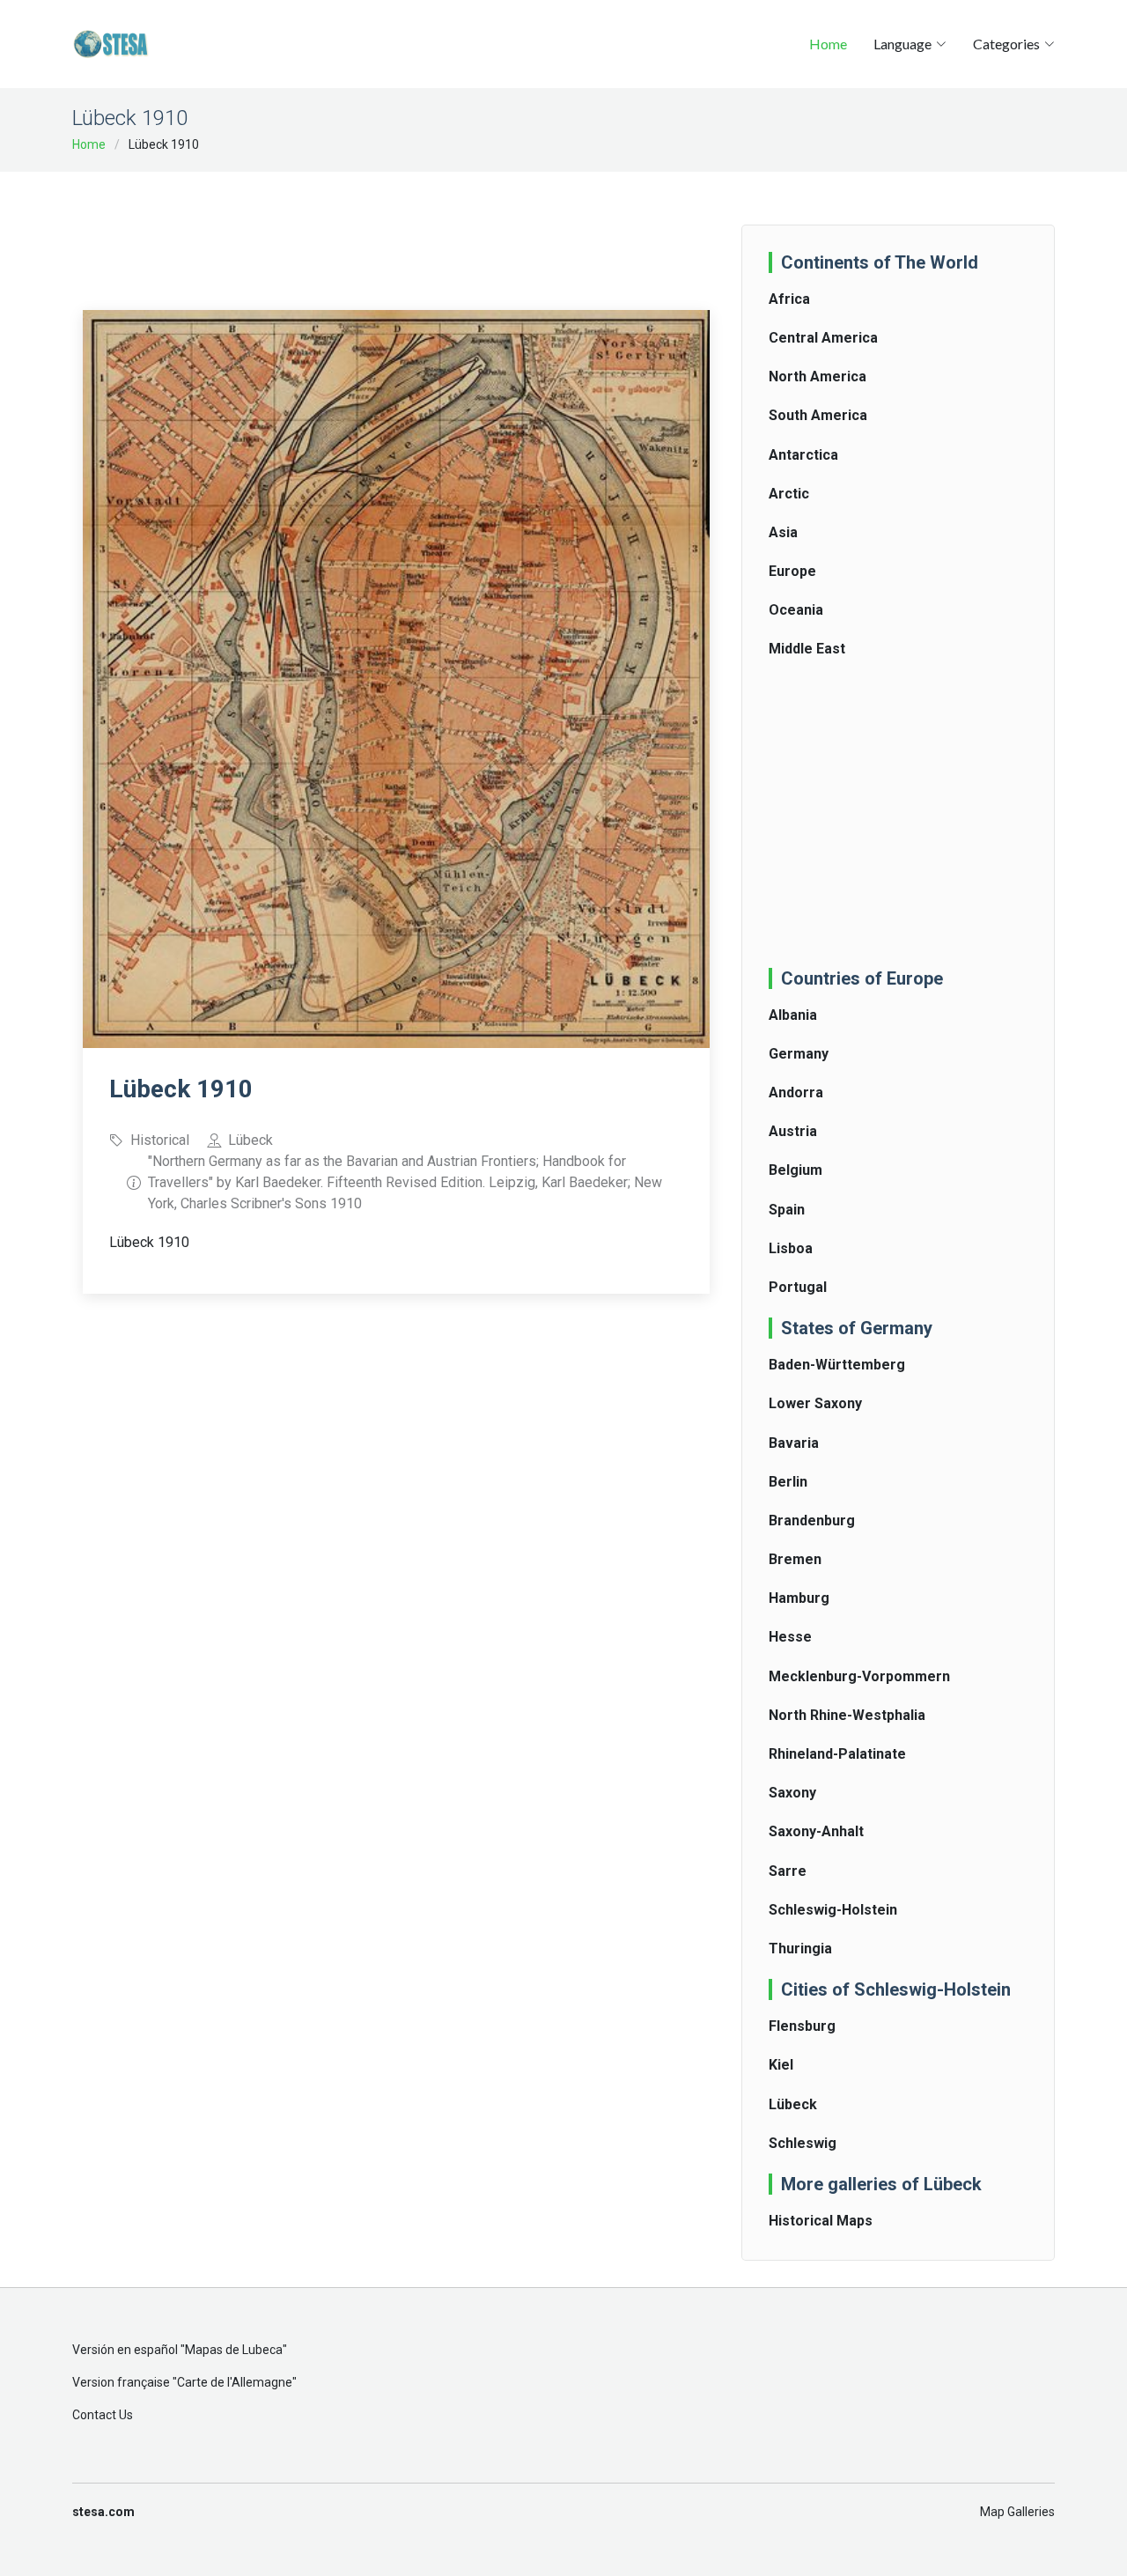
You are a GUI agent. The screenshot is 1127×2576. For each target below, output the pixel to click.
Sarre (788, 1871)
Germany (799, 1054)
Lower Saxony (815, 1403)
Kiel (781, 2065)
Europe (792, 571)
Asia (783, 532)
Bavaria (794, 1443)
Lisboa (791, 1248)
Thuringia (800, 1949)
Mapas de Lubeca (234, 2350)
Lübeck (793, 2104)
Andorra (796, 1092)
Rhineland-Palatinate (837, 1754)
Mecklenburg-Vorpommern (859, 1676)
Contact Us (103, 2415)
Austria (793, 1131)
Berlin (788, 1482)
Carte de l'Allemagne (235, 2382)
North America (818, 376)
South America (818, 415)
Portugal (798, 1287)
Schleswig (803, 2143)
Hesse (790, 1637)
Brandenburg (812, 1521)
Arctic (789, 494)
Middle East (807, 649)
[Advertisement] (403, 229)
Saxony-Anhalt (816, 1831)
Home (828, 44)
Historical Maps (821, 2221)
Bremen (795, 1559)
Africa (789, 299)
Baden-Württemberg (837, 1365)
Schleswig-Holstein (833, 1910)
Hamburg (799, 1598)
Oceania (796, 610)
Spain (787, 1210)
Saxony (792, 1793)
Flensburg (802, 2026)
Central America (823, 338)
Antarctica (803, 455)
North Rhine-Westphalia (847, 1715)
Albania (793, 1015)
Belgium (796, 1170)
